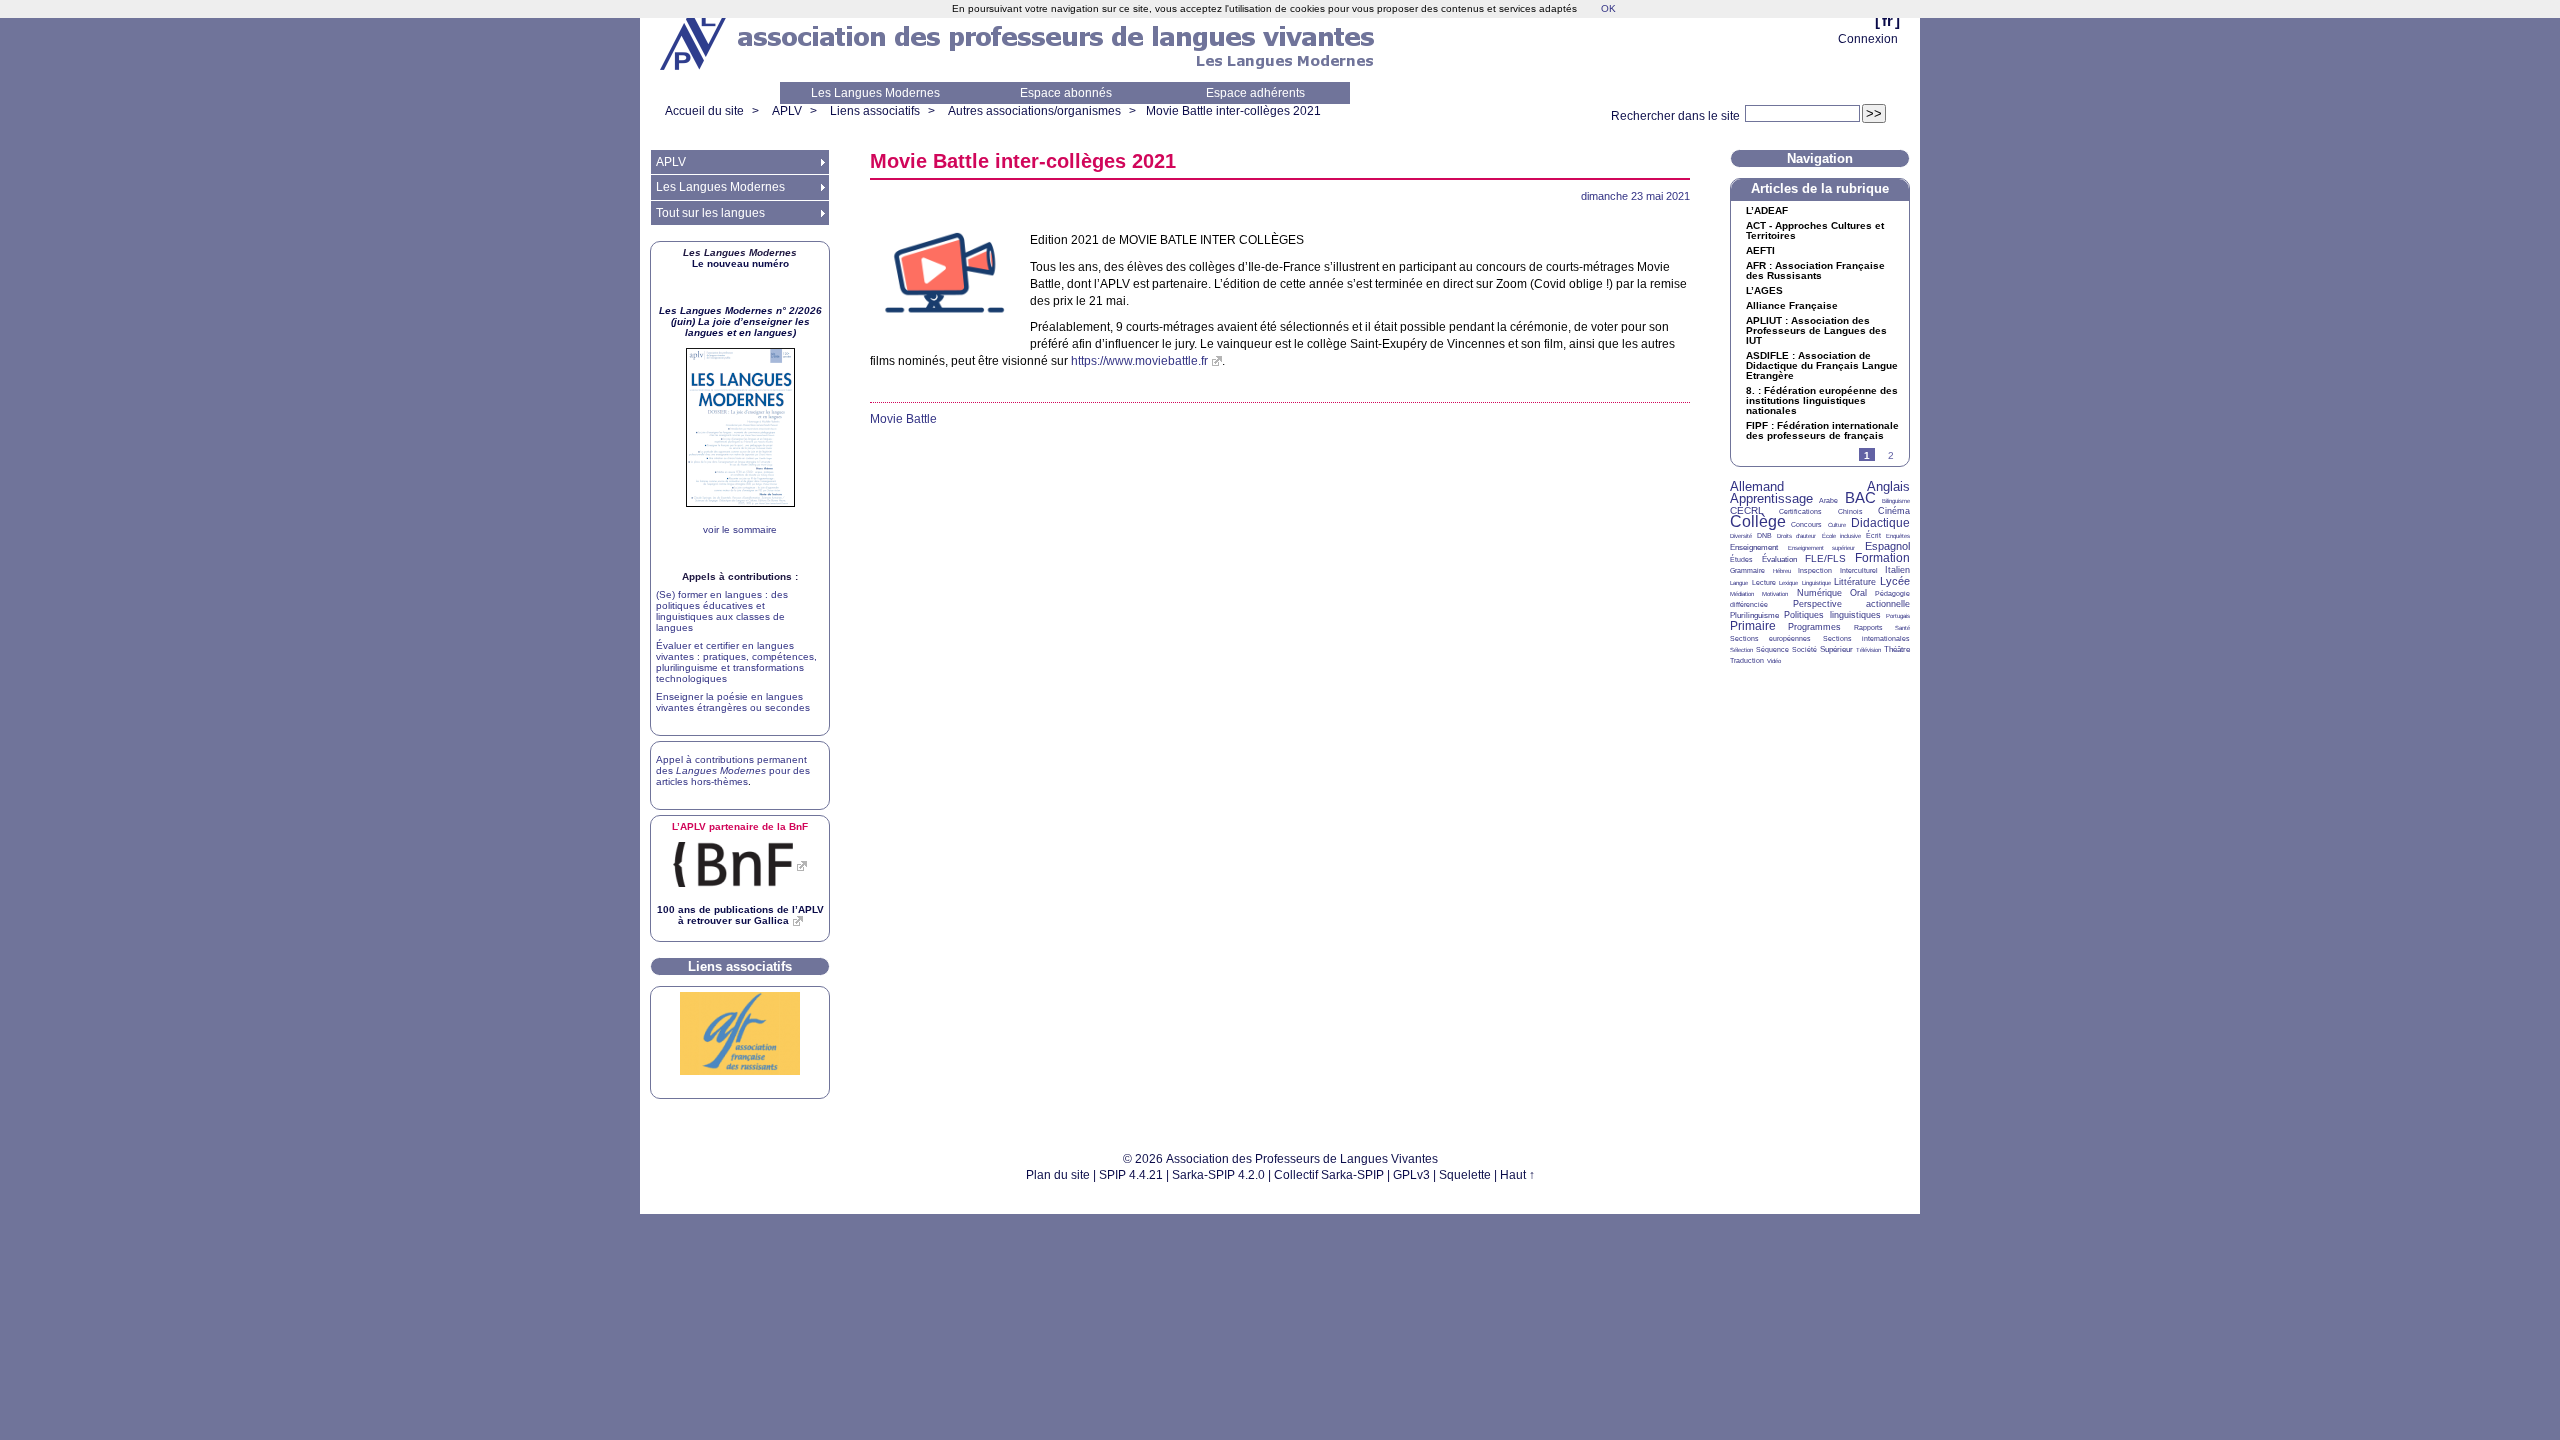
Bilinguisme (1896, 501)
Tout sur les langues (710, 213)
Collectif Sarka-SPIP (1329, 1175)
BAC (1860, 497)
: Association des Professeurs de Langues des (1816, 331)
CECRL (1747, 510)
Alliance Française (1792, 306)
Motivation (1775, 594)
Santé (1902, 628)
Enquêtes (1898, 536)
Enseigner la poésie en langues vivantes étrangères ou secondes (733, 702)
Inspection (1815, 570)
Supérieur (1836, 649)
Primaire (1753, 626)
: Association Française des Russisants (1815, 271)
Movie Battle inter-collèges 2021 (1233, 111)
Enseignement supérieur (1822, 548)
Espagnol (1887, 546)
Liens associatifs (875, 111)
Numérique (1819, 593)
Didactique (1880, 523)
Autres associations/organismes (1034, 111)
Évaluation (1779, 559)
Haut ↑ (1517, 1175)
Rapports (1868, 627)
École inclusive (1841, 536)
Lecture (1764, 582)
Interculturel (1859, 570)
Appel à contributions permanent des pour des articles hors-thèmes (733, 770)
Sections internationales (1866, 638)
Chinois (1850, 511)
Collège (1758, 521)
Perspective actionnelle (1852, 604)
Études (1741, 559)
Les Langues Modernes (875, 93)
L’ (1767, 211)
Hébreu (1782, 571)
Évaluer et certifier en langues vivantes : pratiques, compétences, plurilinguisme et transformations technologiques (736, 662)
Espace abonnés (1066, 93)
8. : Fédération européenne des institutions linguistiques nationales (1822, 401)
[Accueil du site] (695, 41)
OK (1608, 8)
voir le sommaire (740, 529)
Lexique (1788, 583)
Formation (1882, 558)
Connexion (1868, 39)
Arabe (1828, 500)
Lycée (1895, 581)
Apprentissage (1771, 498)
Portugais (1898, 616)
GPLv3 (1411, 1175)
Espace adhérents (1255, 93)
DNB (1764, 535)
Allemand (1757, 486)
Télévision (1868, 650)
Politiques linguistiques (1832, 615)
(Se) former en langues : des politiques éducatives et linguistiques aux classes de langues (722, 611)
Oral (1858, 593)
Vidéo (1774, 661)
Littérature (1855, 582)
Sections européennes (1770, 638)
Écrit (1873, 535)
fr (1887, 20)
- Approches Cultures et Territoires (1815, 231)
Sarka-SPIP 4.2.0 (1218, 1175)
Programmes (1814, 627)
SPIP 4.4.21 (1131, 1175)
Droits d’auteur (1796, 536)
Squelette (1465, 1175)
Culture (1837, 525)
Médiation (1742, 594)
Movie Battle (903, 419)
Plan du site (1058, 1175)
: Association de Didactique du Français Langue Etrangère (1822, 366)
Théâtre (1897, 649)
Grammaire (1747, 570)
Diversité (1741, 536)
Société (1804, 649)
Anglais (1888, 486)
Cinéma (1894, 511)
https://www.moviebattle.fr (1139, 361)
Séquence (1772, 649)
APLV (787, 111)
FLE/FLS (1825, 558)
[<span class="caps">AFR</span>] (740, 1071)
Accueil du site (704, 111)
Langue (1739, 583)
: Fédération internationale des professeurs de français (1822, 431)
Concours (1806, 524)
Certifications (1800, 511)
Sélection (1741, 650)
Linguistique (1816, 583)
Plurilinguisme (1754, 615)
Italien (1897, 570)
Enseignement (1754, 547)
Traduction (1747, 660)
